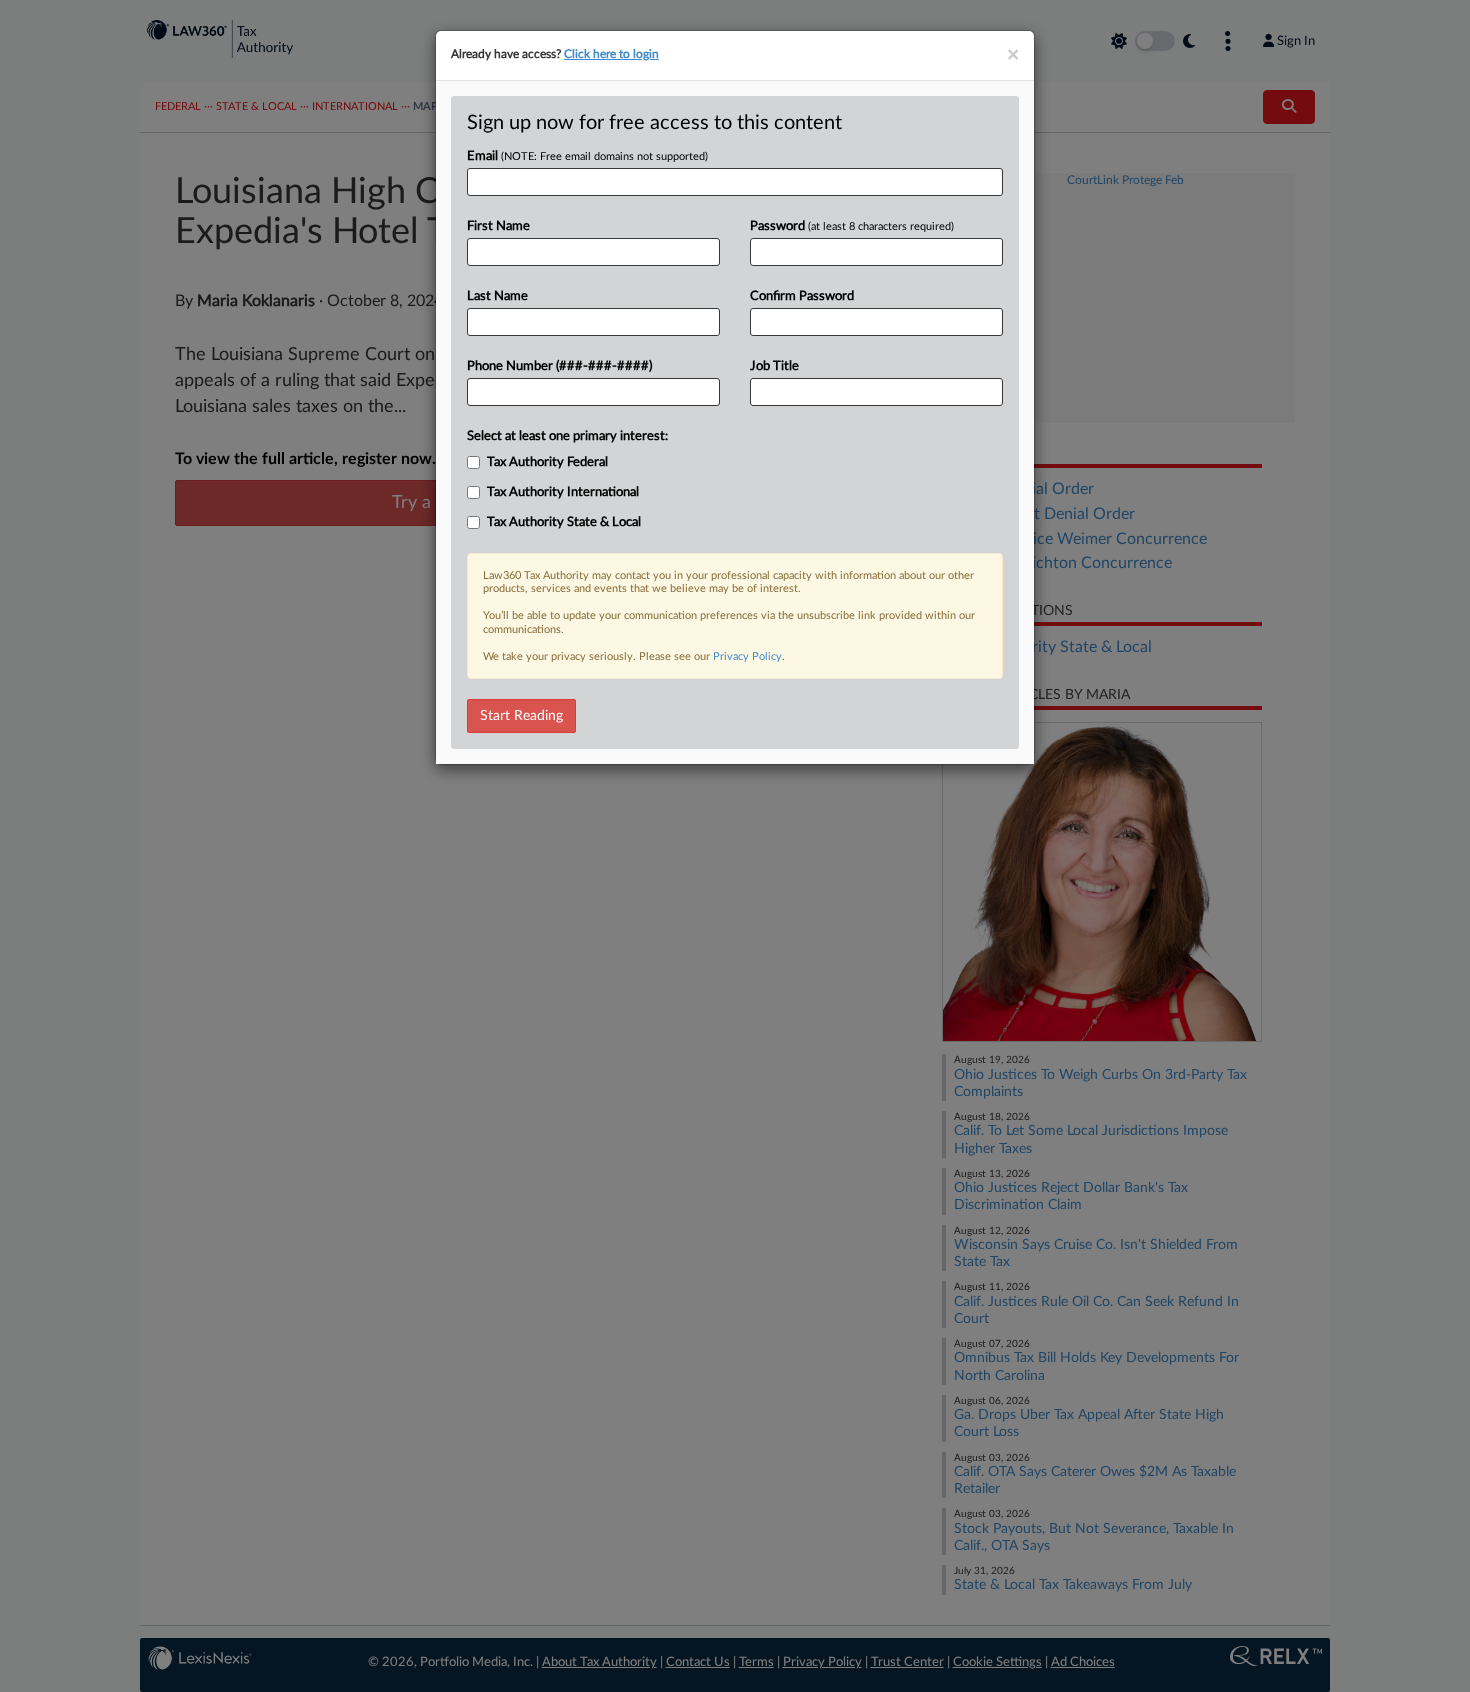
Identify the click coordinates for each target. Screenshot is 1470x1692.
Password (852, 226)
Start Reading (521, 716)
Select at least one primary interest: (567, 436)
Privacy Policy (747, 656)
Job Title (774, 366)
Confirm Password (802, 296)
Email (587, 156)
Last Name (497, 296)
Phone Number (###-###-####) (559, 366)
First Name (498, 226)
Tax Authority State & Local (564, 522)
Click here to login (611, 54)
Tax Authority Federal (547, 462)
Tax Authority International (563, 492)
